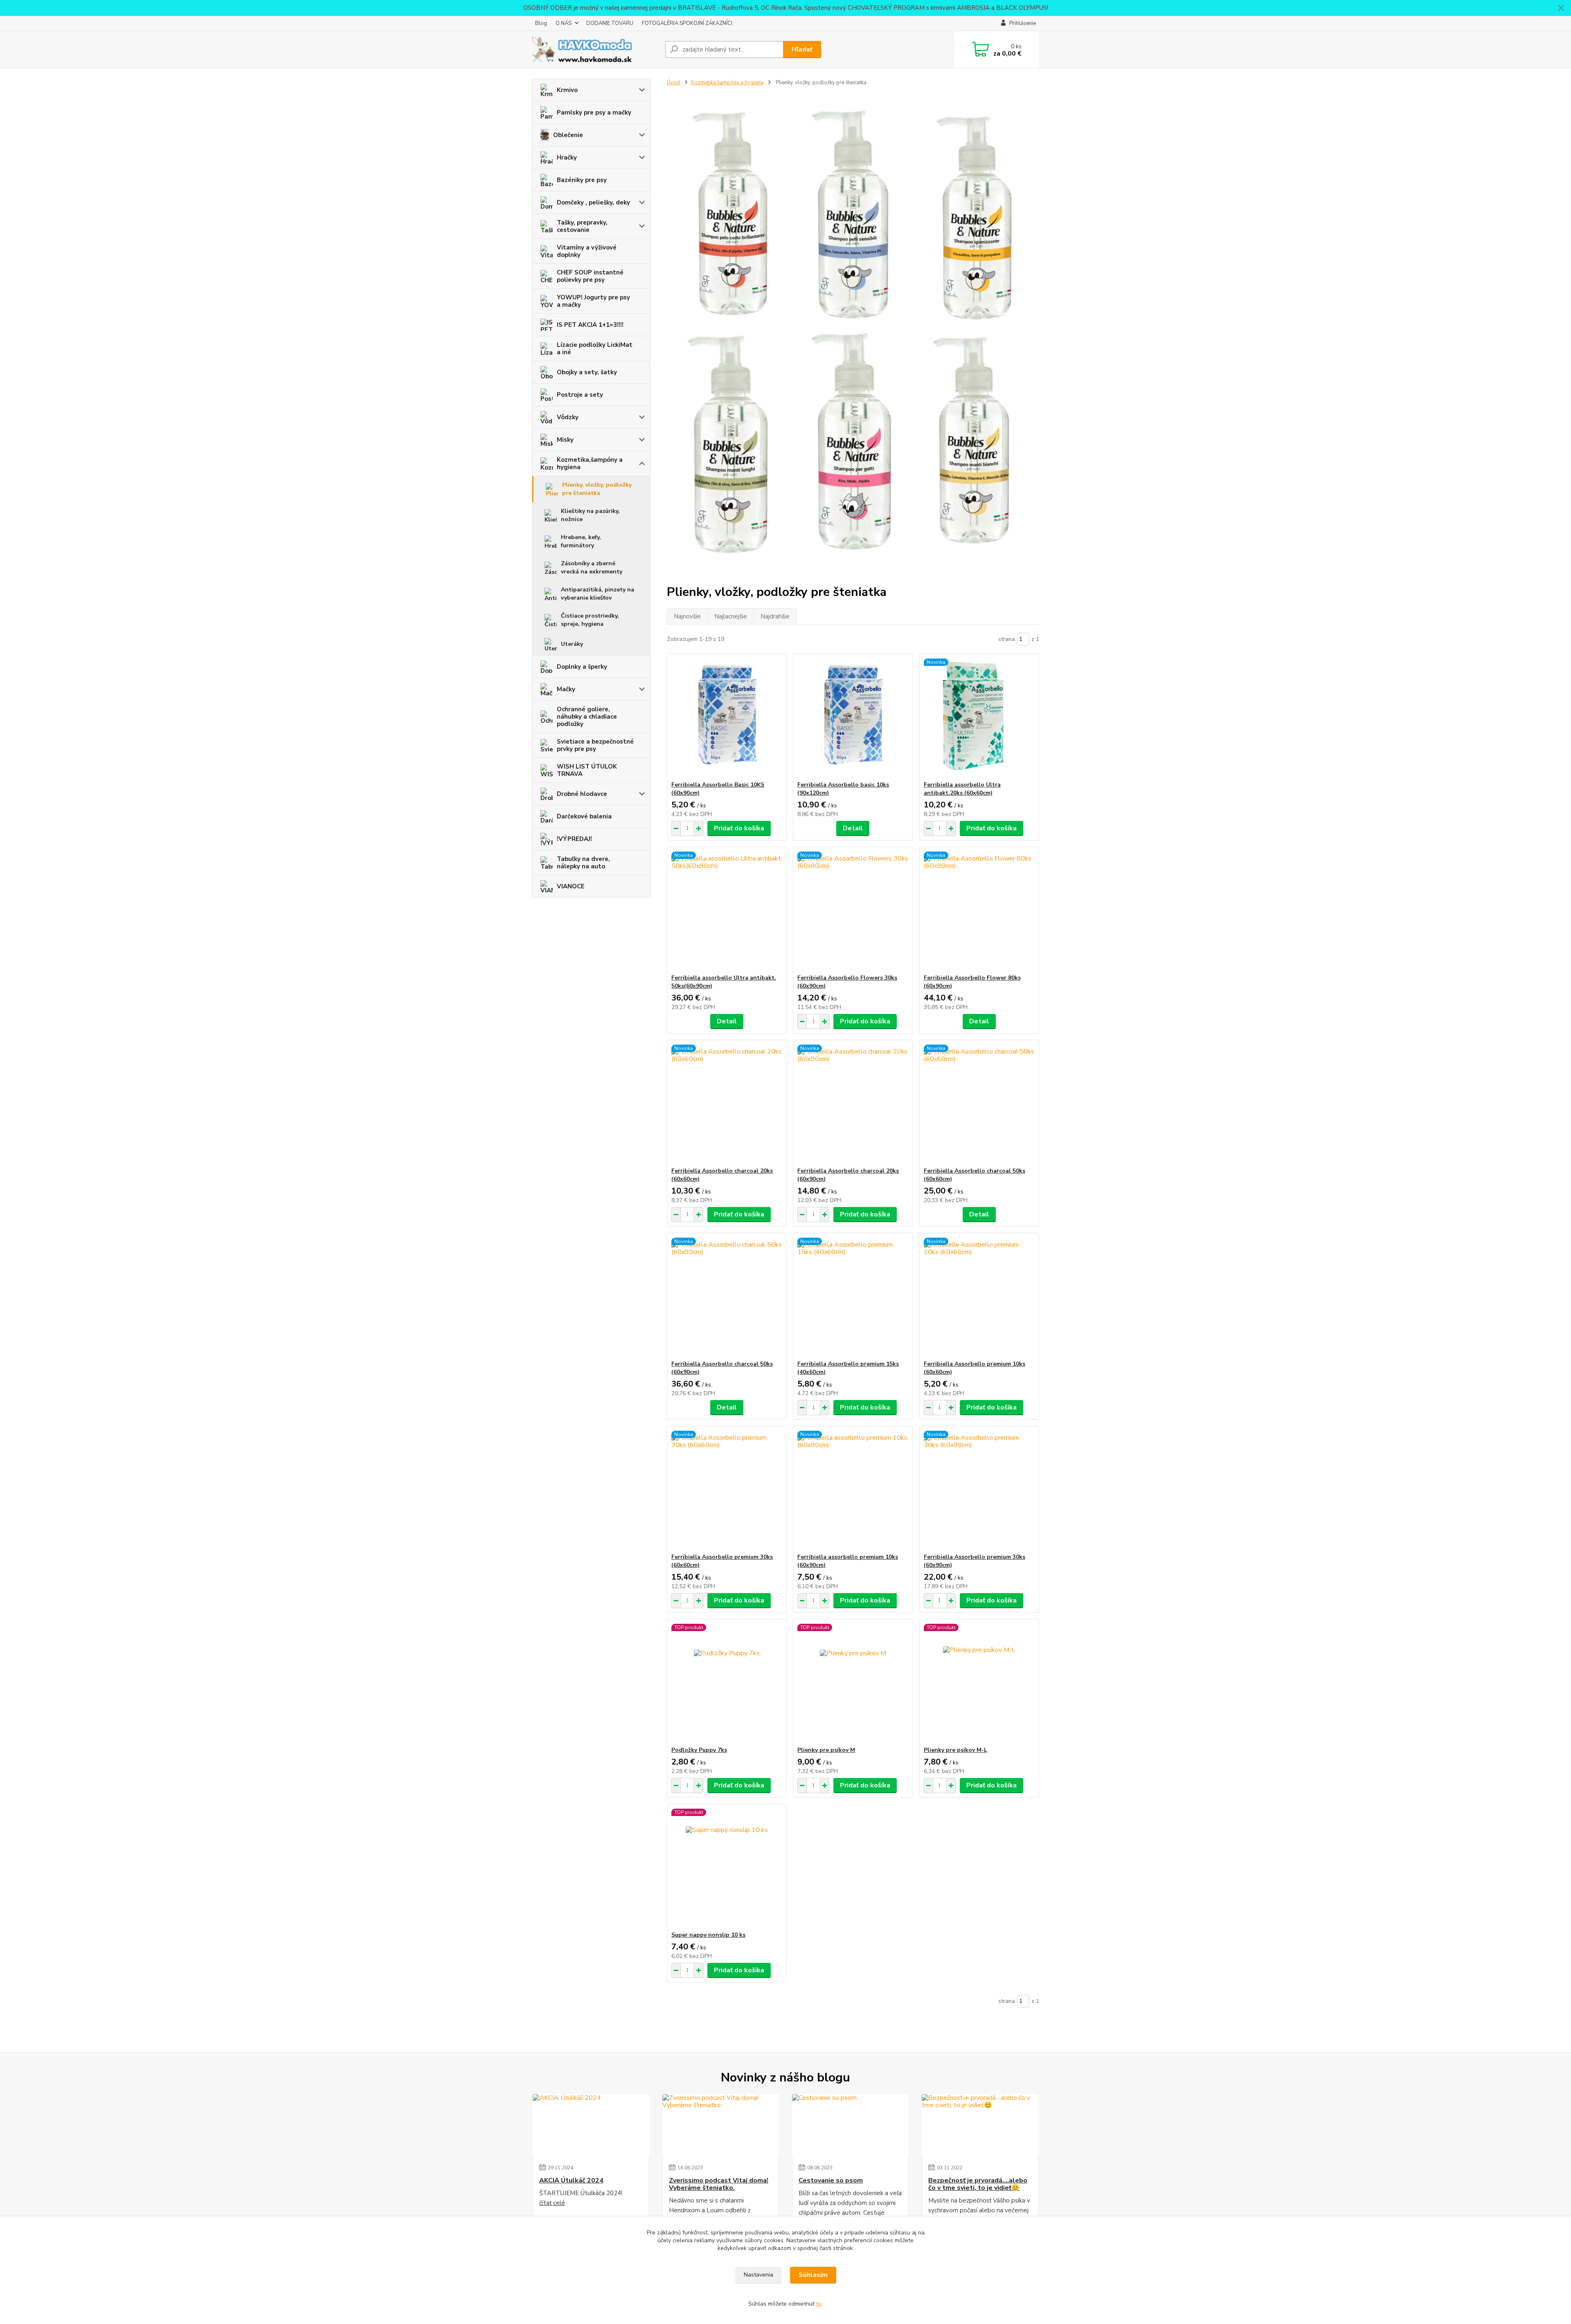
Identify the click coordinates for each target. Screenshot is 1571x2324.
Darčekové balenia (584, 816)
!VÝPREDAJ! (574, 839)
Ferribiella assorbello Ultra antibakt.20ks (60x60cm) (962, 789)
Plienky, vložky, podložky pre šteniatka (597, 489)
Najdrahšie (775, 616)
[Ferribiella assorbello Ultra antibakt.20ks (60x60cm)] (979, 717)
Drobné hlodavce (582, 794)
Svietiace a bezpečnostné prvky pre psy (595, 745)
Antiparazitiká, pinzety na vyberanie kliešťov (598, 594)
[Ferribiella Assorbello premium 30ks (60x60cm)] (727, 1490)
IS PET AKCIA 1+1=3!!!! (590, 325)
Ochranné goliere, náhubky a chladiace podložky (587, 717)
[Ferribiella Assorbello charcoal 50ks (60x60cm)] (979, 1104)
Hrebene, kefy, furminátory (581, 541)
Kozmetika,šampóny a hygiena (590, 463)
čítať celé (552, 2203)
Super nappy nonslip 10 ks (708, 1935)
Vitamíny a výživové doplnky (587, 251)
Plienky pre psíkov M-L (955, 1750)
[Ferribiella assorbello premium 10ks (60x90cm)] (853, 1490)
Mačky (566, 689)
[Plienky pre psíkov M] (853, 1683)
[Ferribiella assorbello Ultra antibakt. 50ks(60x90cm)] (727, 910)
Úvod (673, 83)
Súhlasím (813, 2275)
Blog (541, 23)
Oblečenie (568, 135)
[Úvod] (595, 49)
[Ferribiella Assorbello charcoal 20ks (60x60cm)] (727, 1104)
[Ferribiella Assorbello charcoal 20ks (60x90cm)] (853, 1104)
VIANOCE (571, 886)
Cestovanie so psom (831, 2180)
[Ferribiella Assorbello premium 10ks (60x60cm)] (979, 1297)
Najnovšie (687, 616)
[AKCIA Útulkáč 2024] (591, 2125)
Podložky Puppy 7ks (699, 1750)
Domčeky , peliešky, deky (593, 202)
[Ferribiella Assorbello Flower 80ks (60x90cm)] (979, 910)
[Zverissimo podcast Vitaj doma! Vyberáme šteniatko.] (721, 2125)
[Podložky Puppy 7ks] (727, 1683)
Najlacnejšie (731, 616)
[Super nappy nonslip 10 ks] (727, 1868)
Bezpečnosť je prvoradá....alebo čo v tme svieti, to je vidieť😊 (978, 2184)
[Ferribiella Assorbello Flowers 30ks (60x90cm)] (853, 910)
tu (819, 2304)
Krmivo (567, 90)
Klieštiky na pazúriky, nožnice (590, 515)
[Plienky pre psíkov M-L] (979, 1683)
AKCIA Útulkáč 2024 (571, 2180)
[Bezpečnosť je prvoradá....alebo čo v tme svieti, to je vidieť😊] (980, 2125)
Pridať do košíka (739, 828)
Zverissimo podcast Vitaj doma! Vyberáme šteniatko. (719, 2184)
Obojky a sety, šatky (587, 372)
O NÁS (564, 23)
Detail (853, 828)
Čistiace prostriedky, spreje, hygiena (590, 620)
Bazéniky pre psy (582, 180)
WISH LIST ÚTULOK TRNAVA (587, 770)
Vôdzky (568, 417)
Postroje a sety (580, 395)
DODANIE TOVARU (610, 23)
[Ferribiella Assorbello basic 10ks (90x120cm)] (853, 717)
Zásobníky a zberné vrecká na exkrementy (592, 568)
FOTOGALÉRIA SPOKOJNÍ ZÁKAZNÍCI (687, 23)
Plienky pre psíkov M (826, 1750)
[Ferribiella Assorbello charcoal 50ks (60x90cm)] (727, 1297)
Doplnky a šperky (582, 667)
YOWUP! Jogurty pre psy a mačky (593, 301)
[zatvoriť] (1561, 8)
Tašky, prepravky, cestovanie (582, 226)
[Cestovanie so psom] (850, 2125)
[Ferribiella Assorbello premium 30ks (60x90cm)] (979, 1490)
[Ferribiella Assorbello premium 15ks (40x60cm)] (853, 1297)
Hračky (567, 157)
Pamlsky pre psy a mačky (594, 112)
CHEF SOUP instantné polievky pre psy (590, 276)
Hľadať (802, 49)
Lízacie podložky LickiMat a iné (595, 348)
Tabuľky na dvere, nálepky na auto (583, 863)
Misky (565, 440)
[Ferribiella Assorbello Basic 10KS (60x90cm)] (727, 717)
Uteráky (572, 644)
